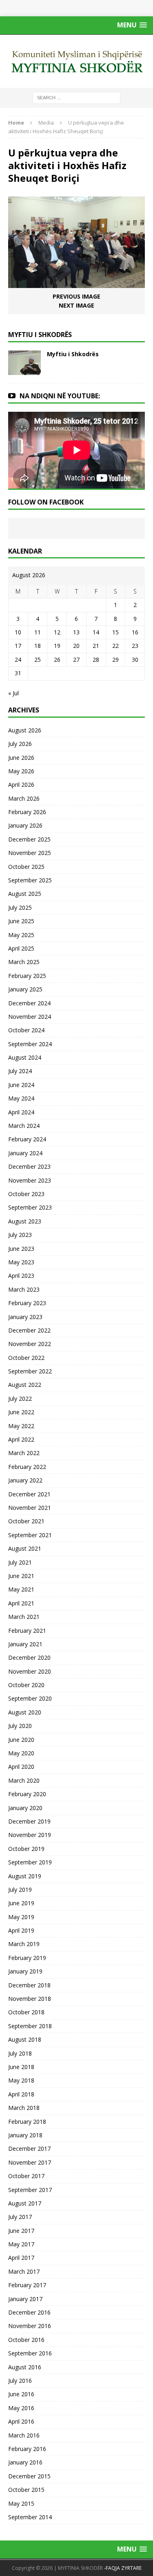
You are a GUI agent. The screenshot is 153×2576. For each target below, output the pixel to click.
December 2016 (29, 2312)
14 (96, 632)
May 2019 (21, 1917)
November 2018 (30, 1999)
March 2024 (24, 1126)
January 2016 (25, 2462)
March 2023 (24, 1289)
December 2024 (29, 1003)
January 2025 (25, 989)
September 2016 (30, 2353)
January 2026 (25, 825)
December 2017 (29, 2149)
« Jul (13, 693)
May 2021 (21, 1589)
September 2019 (30, 1862)
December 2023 (29, 1166)
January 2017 (25, 2299)
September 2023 (30, 1207)
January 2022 (25, 1480)
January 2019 (25, 1971)
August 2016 (25, 2367)
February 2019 (27, 1958)
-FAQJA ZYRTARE (123, 2568)
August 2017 (25, 2203)
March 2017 (24, 2271)
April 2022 (21, 1439)
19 (57, 646)
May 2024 (21, 1098)
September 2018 (30, 2026)
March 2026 (24, 798)
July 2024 (20, 1071)
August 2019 (25, 1876)
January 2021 (25, 1644)
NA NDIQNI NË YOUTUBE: (60, 396)
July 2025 (20, 907)
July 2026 (20, 744)
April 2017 (21, 2258)
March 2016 (24, 2435)
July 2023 (20, 1235)
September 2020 (30, 1698)
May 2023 (21, 1262)
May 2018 (21, 2080)
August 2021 (25, 1548)
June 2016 (21, 2394)
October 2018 (26, 2012)
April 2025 (21, 948)
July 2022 (20, 1398)
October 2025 (26, 867)
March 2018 (24, 2108)
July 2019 (20, 1890)
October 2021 (26, 1521)
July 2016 (20, 2381)
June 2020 (21, 1740)
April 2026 (21, 785)
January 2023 (25, 1317)
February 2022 (27, 1467)
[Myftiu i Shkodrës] (24, 370)
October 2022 (26, 1358)
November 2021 (30, 1508)
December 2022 (29, 1330)
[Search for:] (76, 97)
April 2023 (21, 1276)
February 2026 (27, 812)
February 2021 (27, 1631)
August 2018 (25, 2039)
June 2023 (21, 1249)
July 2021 (20, 1562)
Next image (76, 305)
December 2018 (29, 1985)
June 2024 (21, 1085)
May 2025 (21, 935)
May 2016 (21, 2408)
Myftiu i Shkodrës (73, 354)
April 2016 (21, 2421)
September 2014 (30, 2517)
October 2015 (26, 2490)
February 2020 (27, 1794)
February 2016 (27, 2449)
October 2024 (26, 1030)
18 (38, 646)
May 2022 (21, 1426)
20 (76, 646)
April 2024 (21, 1112)
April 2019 (21, 1930)
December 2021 (29, 1494)
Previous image (76, 296)
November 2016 (30, 2326)
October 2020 (26, 1685)
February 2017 (27, 2285)
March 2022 (24, 1453)
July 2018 (20, 2053)
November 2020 (30, 1671)
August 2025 (25, 894)
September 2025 (30, 880)
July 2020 (20, 1726)
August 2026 (25, 730)
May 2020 (21, 1753)
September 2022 (30, 1371)
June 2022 (21, 1412)
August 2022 (25, 1385)
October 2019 (26, 1849)
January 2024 (25, 1153)
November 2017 (30, 2162)
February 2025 (27, 976)
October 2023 (26, 1194)
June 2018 (21, 2067)
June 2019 (21, 1903)
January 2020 (25, 1808)
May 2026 (21, 771)
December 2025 (29, 839)
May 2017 (21, 2244)
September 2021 (30, 1535)
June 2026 (21, 758)
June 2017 (21, 2231)
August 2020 (25, 1712)
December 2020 (29, 1657)
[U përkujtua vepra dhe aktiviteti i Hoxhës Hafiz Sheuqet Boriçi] (76, 283)
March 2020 (24, 1780)
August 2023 (25, 1221)
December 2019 (29, 1821)
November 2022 (30, 1344)
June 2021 (21, 1576)
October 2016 (26, 2340)
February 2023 (27, 1303)
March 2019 (24, 1944)
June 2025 (21, 921)
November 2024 (30, 1017)
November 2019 (30, 1835)
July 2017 (20, 2217)
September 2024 (30, 1044)
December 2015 (29, 2476)
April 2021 (21, 1603)
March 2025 (24, 962)
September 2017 (30, 2190)
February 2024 (27, 1139)
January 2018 (25, 2135)
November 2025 (30, 853)
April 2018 (21, 2094)
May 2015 (21, 2503)
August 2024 (25, 1057)
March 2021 (24, 1617)
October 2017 (26, 2176)
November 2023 (30, 1180)
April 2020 (21, 1767)
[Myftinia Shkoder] (76, 61)
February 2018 (27, 2122)
